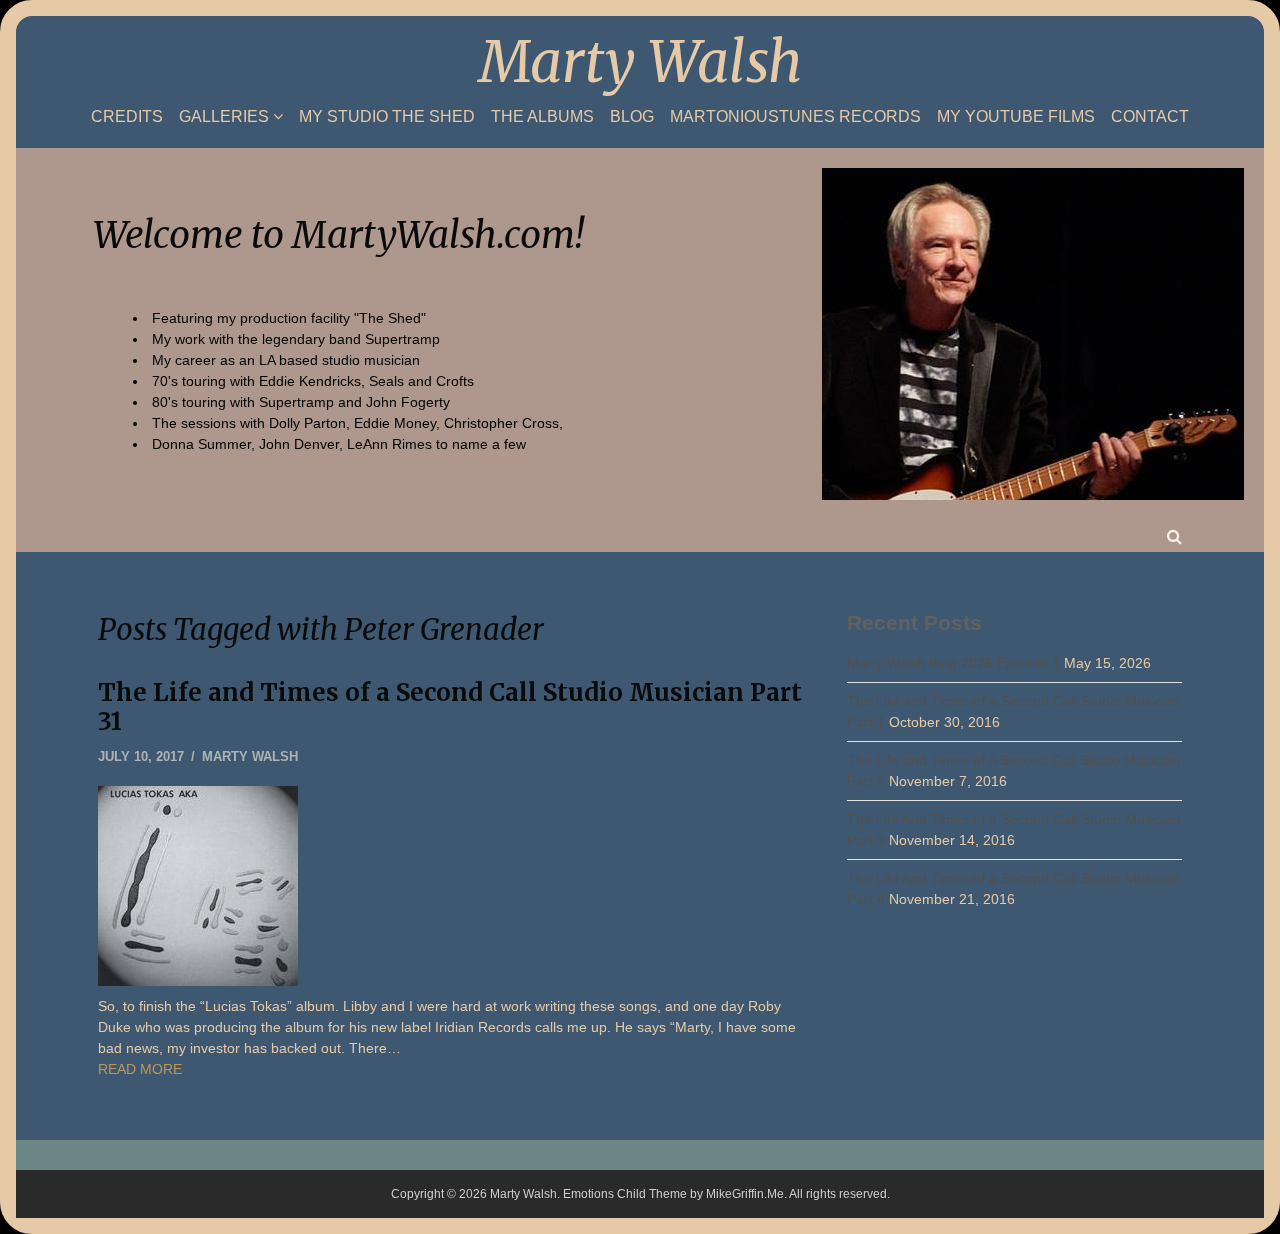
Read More (140, 1069)
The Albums (542, 117)
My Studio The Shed (387, 117)
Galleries (224, 116)
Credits (127, 117)
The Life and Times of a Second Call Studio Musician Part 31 (450, 707)
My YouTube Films (1016, 117)
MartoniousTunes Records (795, 117)
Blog (632, 117)
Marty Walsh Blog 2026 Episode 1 (953, 663)
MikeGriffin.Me (745, 1194)
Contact (1150, 117)
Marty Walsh (640, 62)
